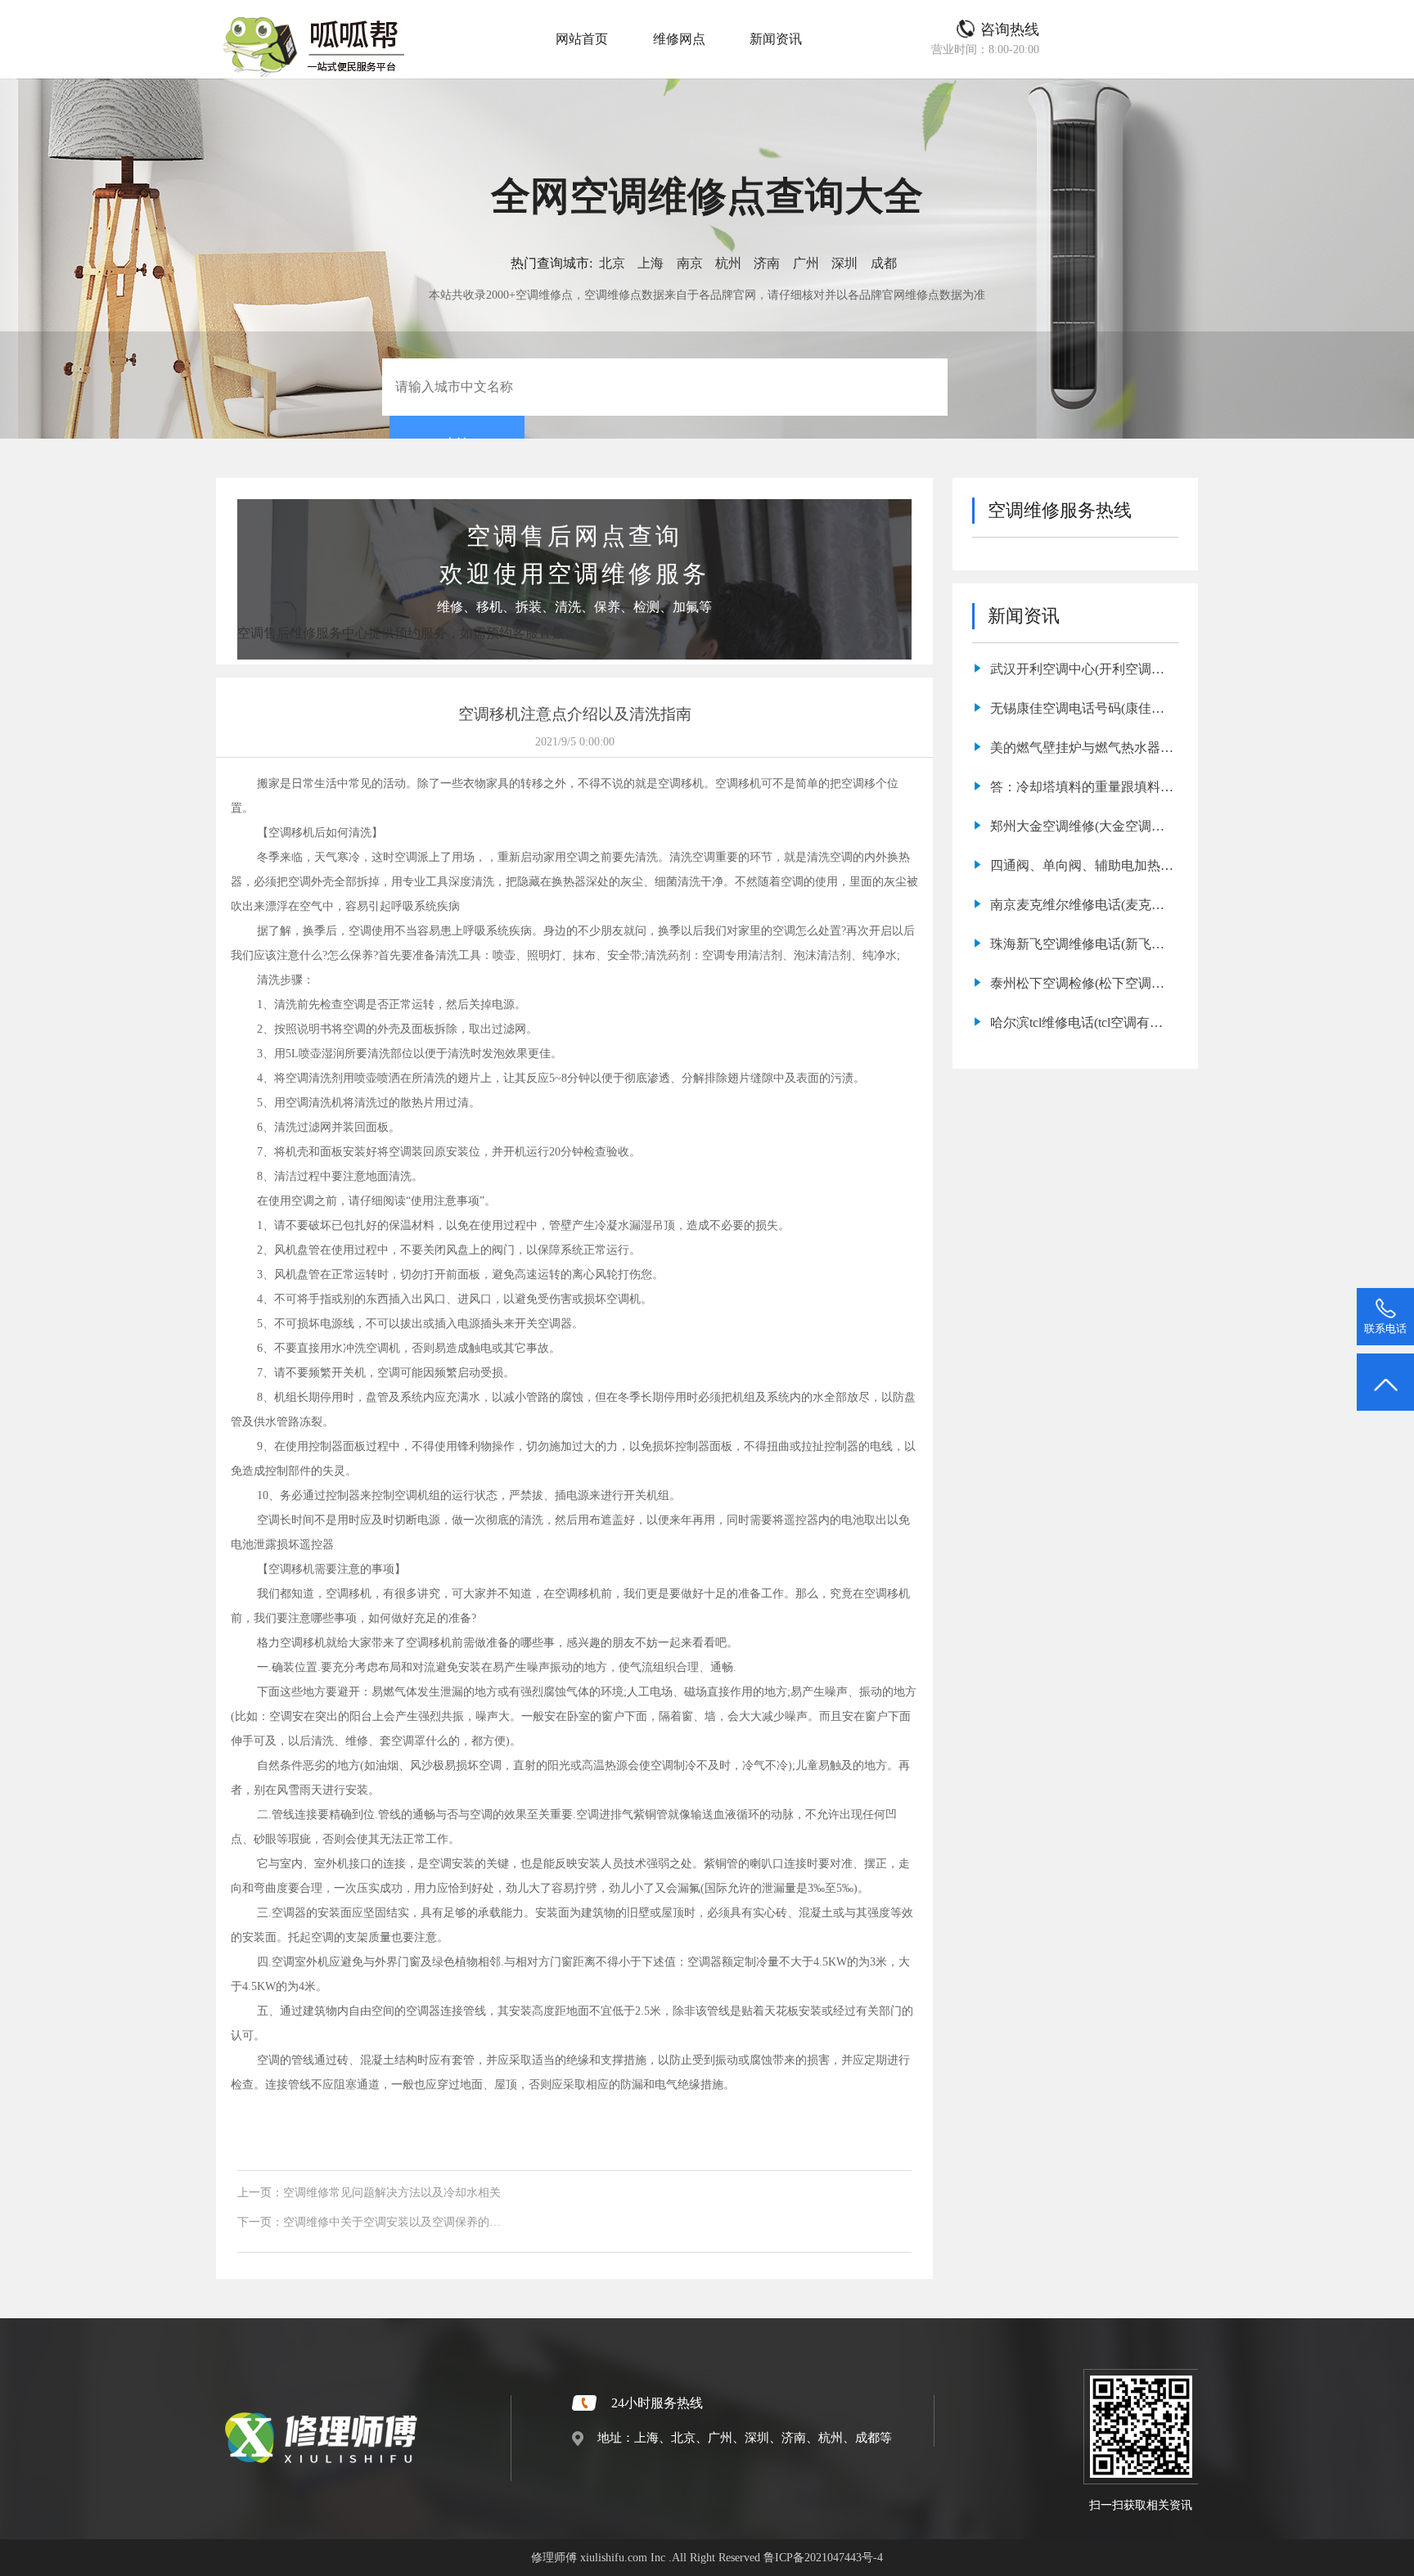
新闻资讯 (776, 39)
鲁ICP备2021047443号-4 (823, 2557)
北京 (612, 263)
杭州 (728, 263)
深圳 (844, 263)
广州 (806, 263)
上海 (651, 263)
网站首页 (582, 39)
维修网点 (679, 39)
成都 (884, 263)
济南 (767, 263)
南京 (690, 263)
